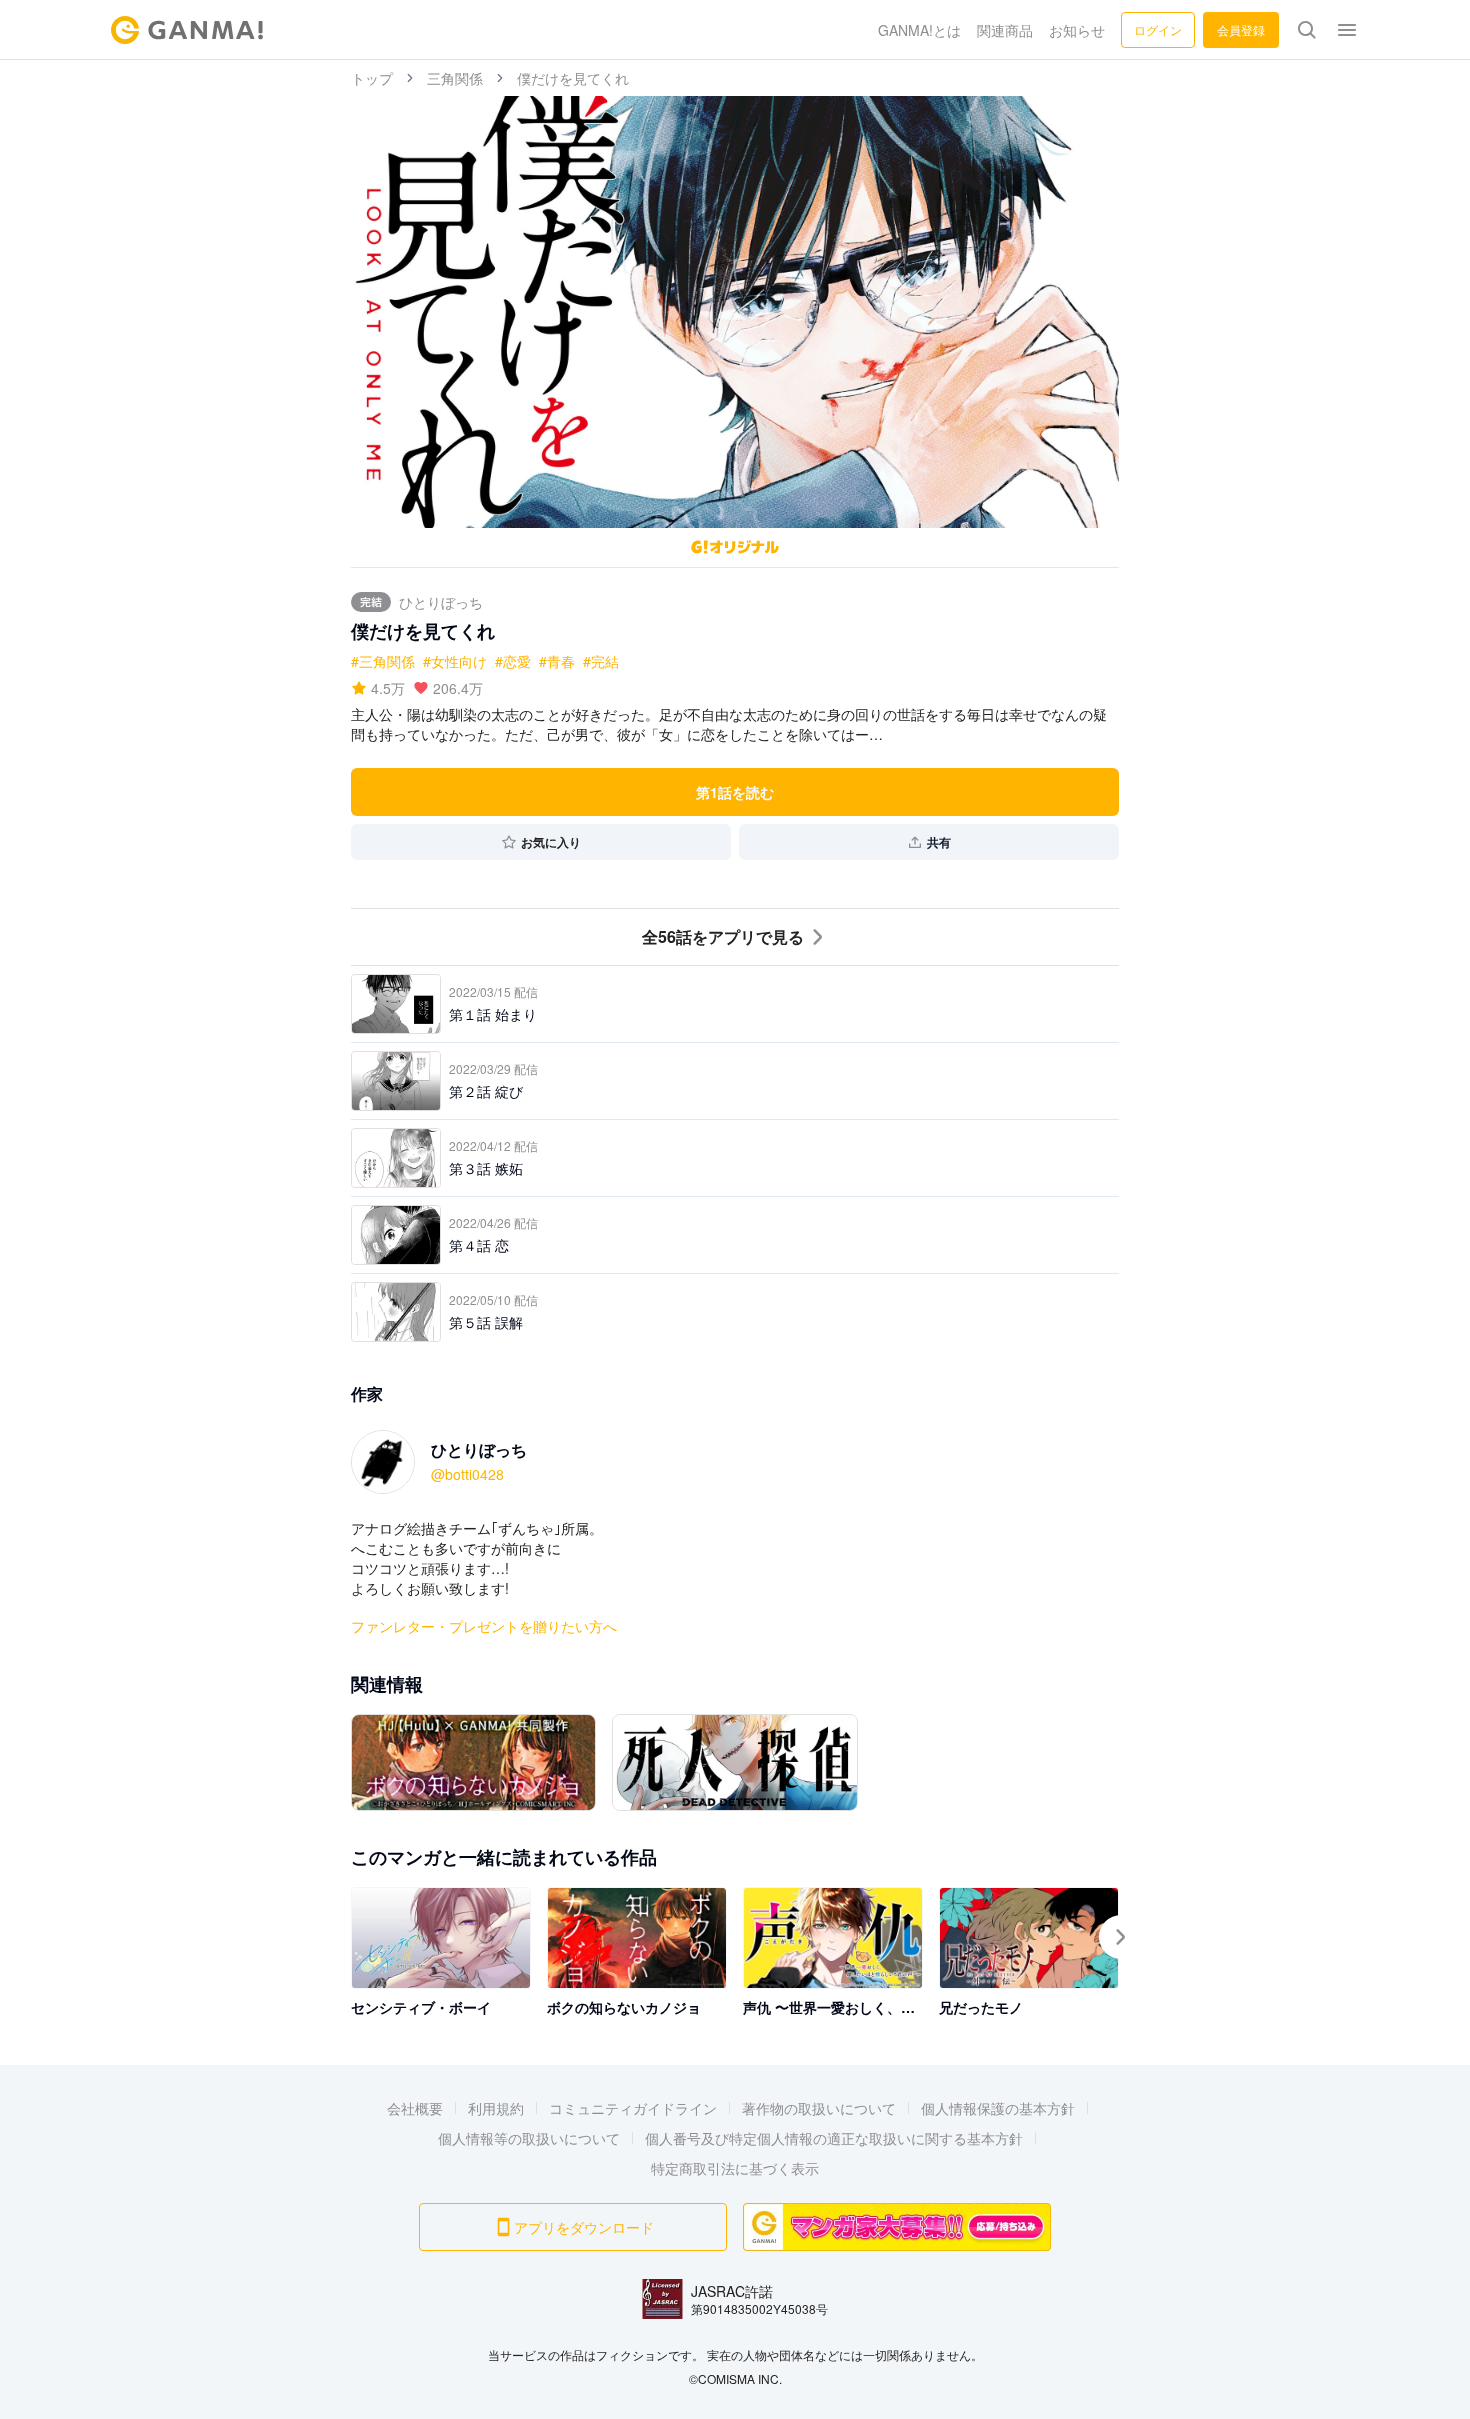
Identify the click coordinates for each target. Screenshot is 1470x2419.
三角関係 (455, 78)
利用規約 (496, 2108)
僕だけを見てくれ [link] (573, 78)
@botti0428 (467, 1474)
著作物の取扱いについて (819, 2108)
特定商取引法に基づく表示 (735, 2168)
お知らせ (1077, 30)
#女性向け (455, 661)
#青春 (557, 661)
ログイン (1158, 29)
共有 (939, 842)
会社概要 (415, 2108)
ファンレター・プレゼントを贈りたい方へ (484, 1626)
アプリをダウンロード (584, 2227)
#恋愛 (513, 661)
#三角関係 (383, 661)
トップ (372, 78)
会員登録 (1241, 29)
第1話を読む (735, 792)
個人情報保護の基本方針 (998, 2108)
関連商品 (1005, 30)
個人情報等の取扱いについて (529, 2138)
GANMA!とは (919, 30)
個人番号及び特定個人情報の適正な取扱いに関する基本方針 (834, 2138)
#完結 (601, 661)
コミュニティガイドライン (633, 2108)
